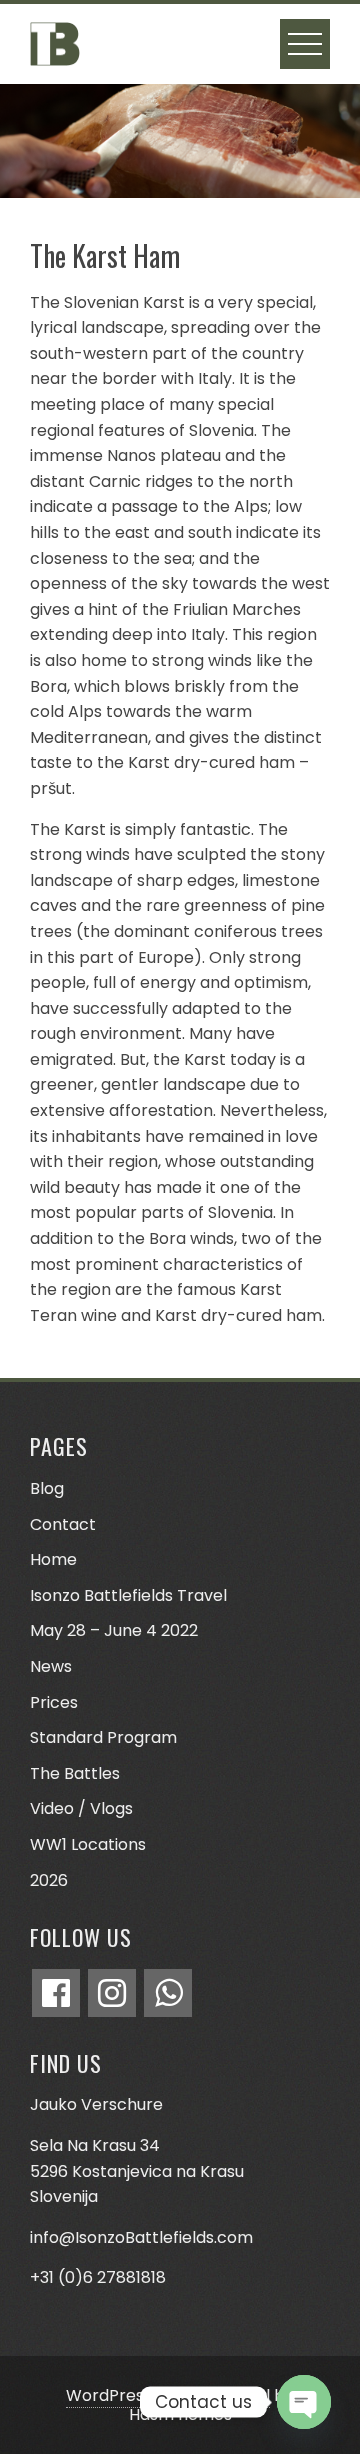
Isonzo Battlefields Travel (128, 1595)
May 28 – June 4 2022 (114, 1630)
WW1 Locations (88, 1844)
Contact (63, 1524)
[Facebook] (56, 1993)
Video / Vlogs (81, 1808)
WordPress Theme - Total (168, 2395)
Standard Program (103, 1737)
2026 (49, 1880)
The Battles (75, 1773)
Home (53, 1559)
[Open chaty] (304, 2402)
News (51, 1666)
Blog (47, 1488)
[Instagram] (112, 1993)
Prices (54, 1702)
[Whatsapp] (168, 1993)
